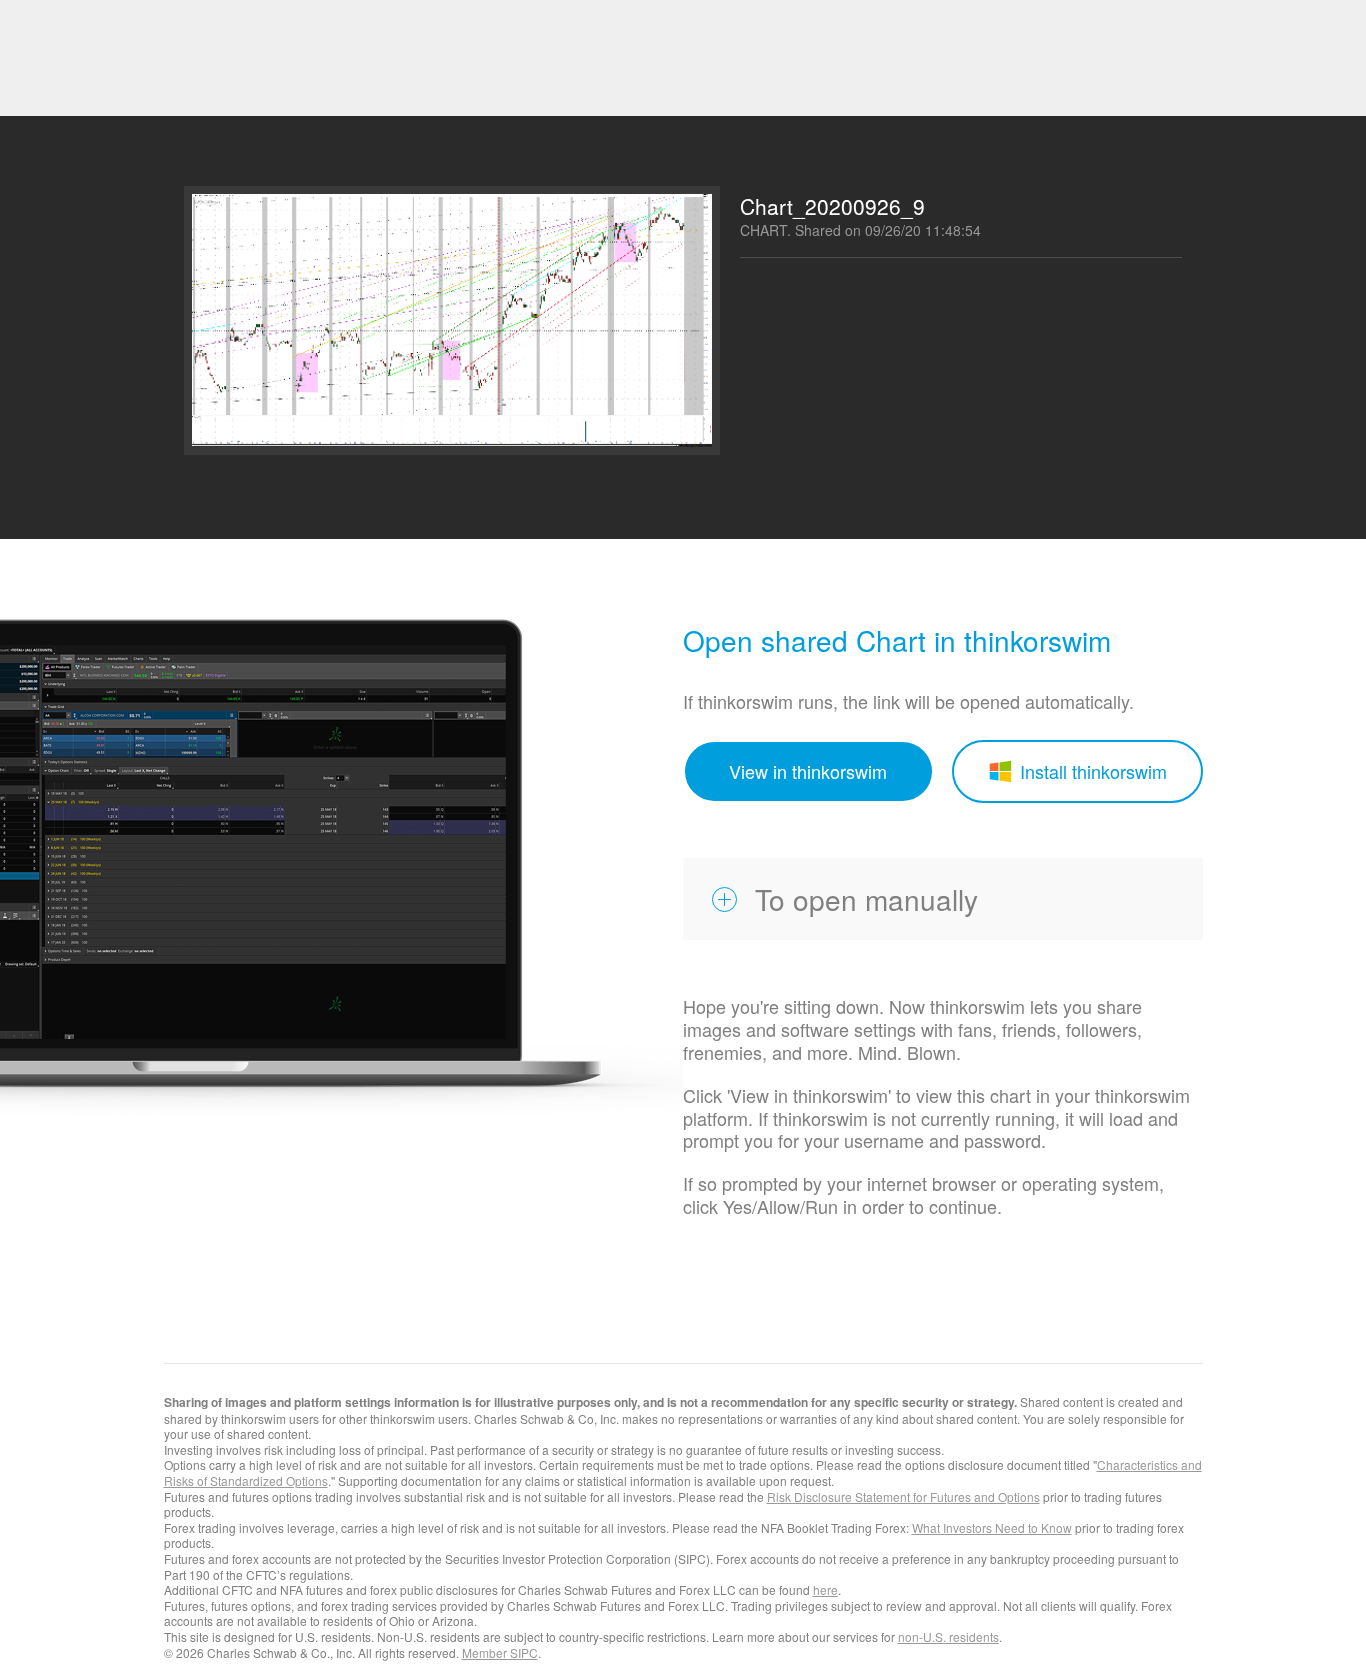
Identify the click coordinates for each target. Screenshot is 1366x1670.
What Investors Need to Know (992, 1527)
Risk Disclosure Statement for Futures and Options (903, 1496)
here (825, 1589)
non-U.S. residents (948, 1636)
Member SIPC (500, 1652)
